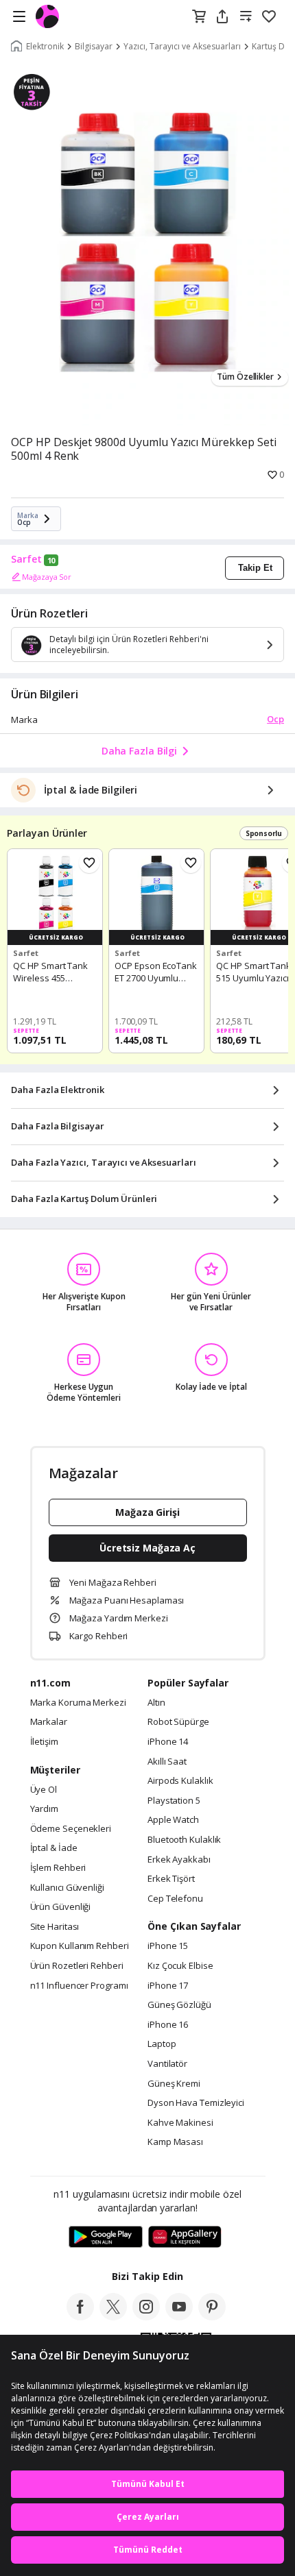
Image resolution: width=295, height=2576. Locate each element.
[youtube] (179, 2316)
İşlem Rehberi (58, 1868)
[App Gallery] (185, 2237)
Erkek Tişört (171, 1879)
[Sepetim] (199, 17)
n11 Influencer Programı (79, 1986)
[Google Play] (106, 2237)
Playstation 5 (174, 1801)
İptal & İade (54, 1848)
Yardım (44, 1809)
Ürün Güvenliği (61, 1907)
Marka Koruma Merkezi (78, 1703)
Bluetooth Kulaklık (184, 1840)
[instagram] (146, 2316)
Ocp (275, 719)
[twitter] (113, 2316)
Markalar (49, 1722)
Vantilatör (167, 2064)
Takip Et (255, 568)
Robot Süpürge (178, 1722)
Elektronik (45, 47)
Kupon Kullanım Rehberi (80, 1946)
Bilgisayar (94, 47)
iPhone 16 (168, 2025)
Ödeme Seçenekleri (71, 1829)
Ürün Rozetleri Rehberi (77, 1966)
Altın (156, 1703)
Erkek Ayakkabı (179, 1860)
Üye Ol (44, 1790)
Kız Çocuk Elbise (180, 1966)
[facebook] (80, 2316)
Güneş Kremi (174, 2084)
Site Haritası (55, 1927)
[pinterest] (212, 2316)
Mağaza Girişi (147, 1512)
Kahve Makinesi (180, 2123)
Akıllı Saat (167, 1762)
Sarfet (26, 559)
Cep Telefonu (175, 1899)
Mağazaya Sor (47, 577)
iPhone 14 (168, 1742)
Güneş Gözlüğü (179, 2005)
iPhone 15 (168, 1946)
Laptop (162, 2044)
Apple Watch (173, 1820)
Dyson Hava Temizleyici (196, 2103)
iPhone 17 (168, 1986)
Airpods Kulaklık (180, 1781)
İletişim (44, 1742)
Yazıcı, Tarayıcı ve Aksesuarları (182, 47)
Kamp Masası (175, 2142)
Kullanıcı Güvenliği (67, 1888)
